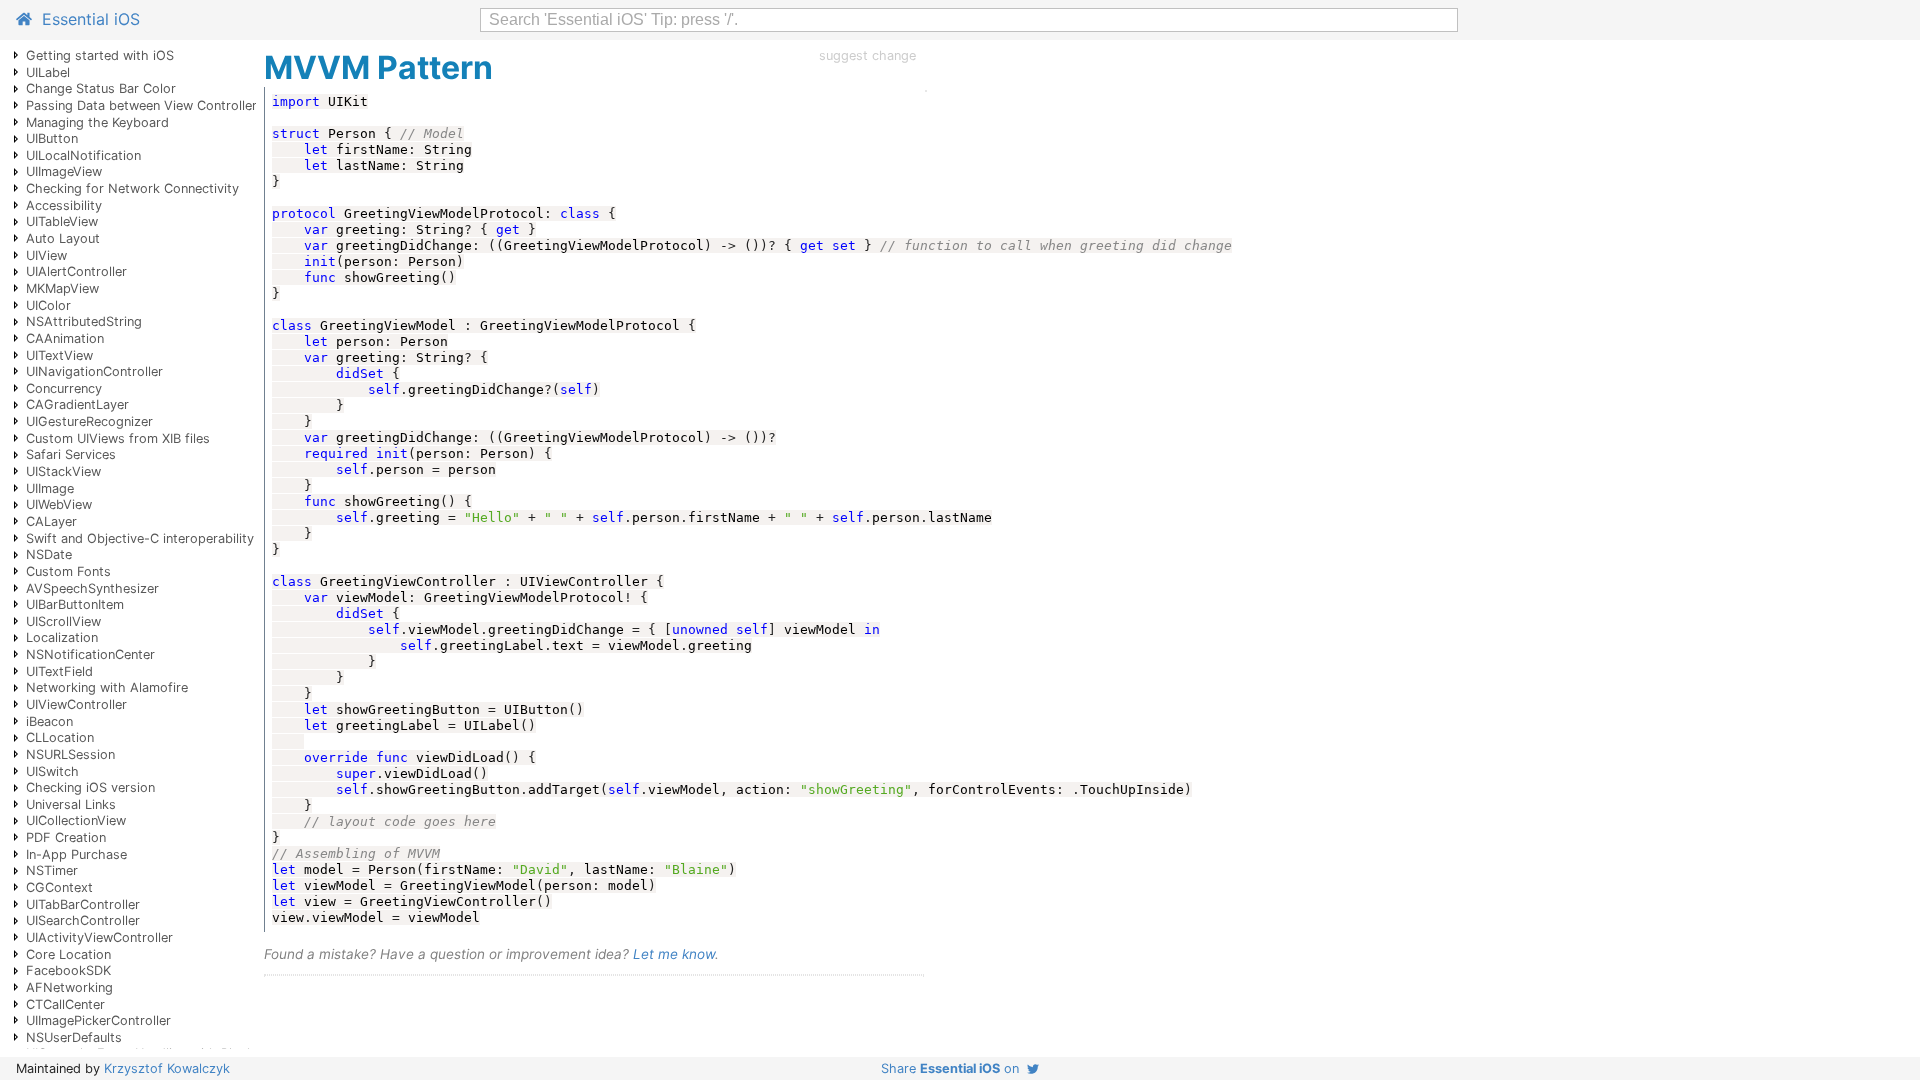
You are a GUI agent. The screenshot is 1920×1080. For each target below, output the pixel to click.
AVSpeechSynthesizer (92, 588)
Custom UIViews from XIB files (118, 438)
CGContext (59, 887)
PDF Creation (66, 837)
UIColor (48, 305)
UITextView (59, 355)
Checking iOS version (90, 787)
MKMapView (62, 288)
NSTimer (52, 870)
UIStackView (63, 471)
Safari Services (71, 454)
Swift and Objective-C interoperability (140, 538)
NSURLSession (70, 754)
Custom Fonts (68, 571)
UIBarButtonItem (75, 604)
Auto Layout (63, 238)
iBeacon (49, 721)
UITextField (59, 671)
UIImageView (64, 171)
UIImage (50, 488)
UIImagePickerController (98, 1020)
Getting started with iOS (100, 55)
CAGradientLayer (77, 404)
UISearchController (83, 920)
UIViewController (76, 704)
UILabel (48, 72)
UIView (46, 255)
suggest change (867, 55)
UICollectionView (76, 820)
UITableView (62, 221)
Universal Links (71, 804)
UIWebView (59, 504)
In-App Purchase (76, 854)
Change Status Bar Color (101, 88)
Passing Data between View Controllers (145, 105)
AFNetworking (69, 987)
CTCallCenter (65, 1004)
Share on (954, 1068)
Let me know (674, 954)
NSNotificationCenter (90, 654)
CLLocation (60, 737)
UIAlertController (76, 271)
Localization (62, 637)
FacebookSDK (68, 970)
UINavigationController (94, 371)
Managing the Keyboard (97, 122)
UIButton (52, 138)
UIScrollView (63, 621)
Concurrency (64, 388)
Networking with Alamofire (107, 687)
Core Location (68, 954)
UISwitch (52, 771)
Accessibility (64, 205)
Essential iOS (86, 19)
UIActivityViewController (99, 937)
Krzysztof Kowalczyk (167, 1068)
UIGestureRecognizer (89, 421)
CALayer (51, 521)
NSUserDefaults (74, 1037)
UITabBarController (83, 904)
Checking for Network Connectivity (132, 188)
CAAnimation (65, 338)
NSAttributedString (84, 321)
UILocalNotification (83, 155)
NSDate (49, 554)
